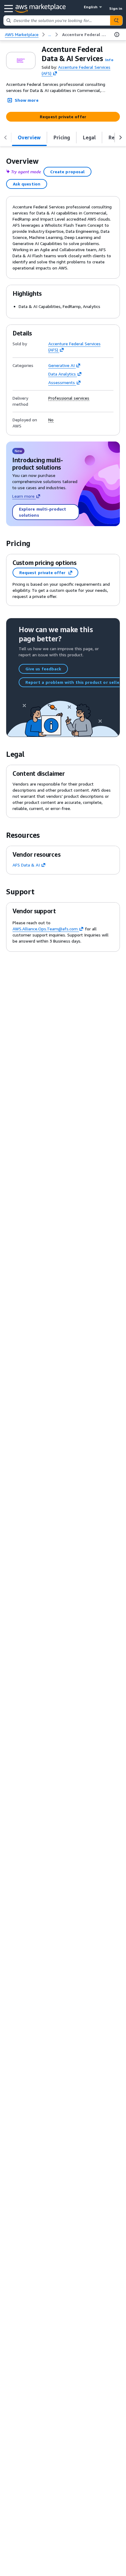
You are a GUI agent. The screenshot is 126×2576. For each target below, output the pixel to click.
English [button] (91, 7)
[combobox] (57, 20)
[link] (85, 35)
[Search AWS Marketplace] (116, 20)
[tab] (29, 137)
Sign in (116, 8)
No (51, 420)
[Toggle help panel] (117, 35)
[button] (109, 60)
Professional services (69, 398)
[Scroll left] (6, 137)
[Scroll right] (120, 137)
